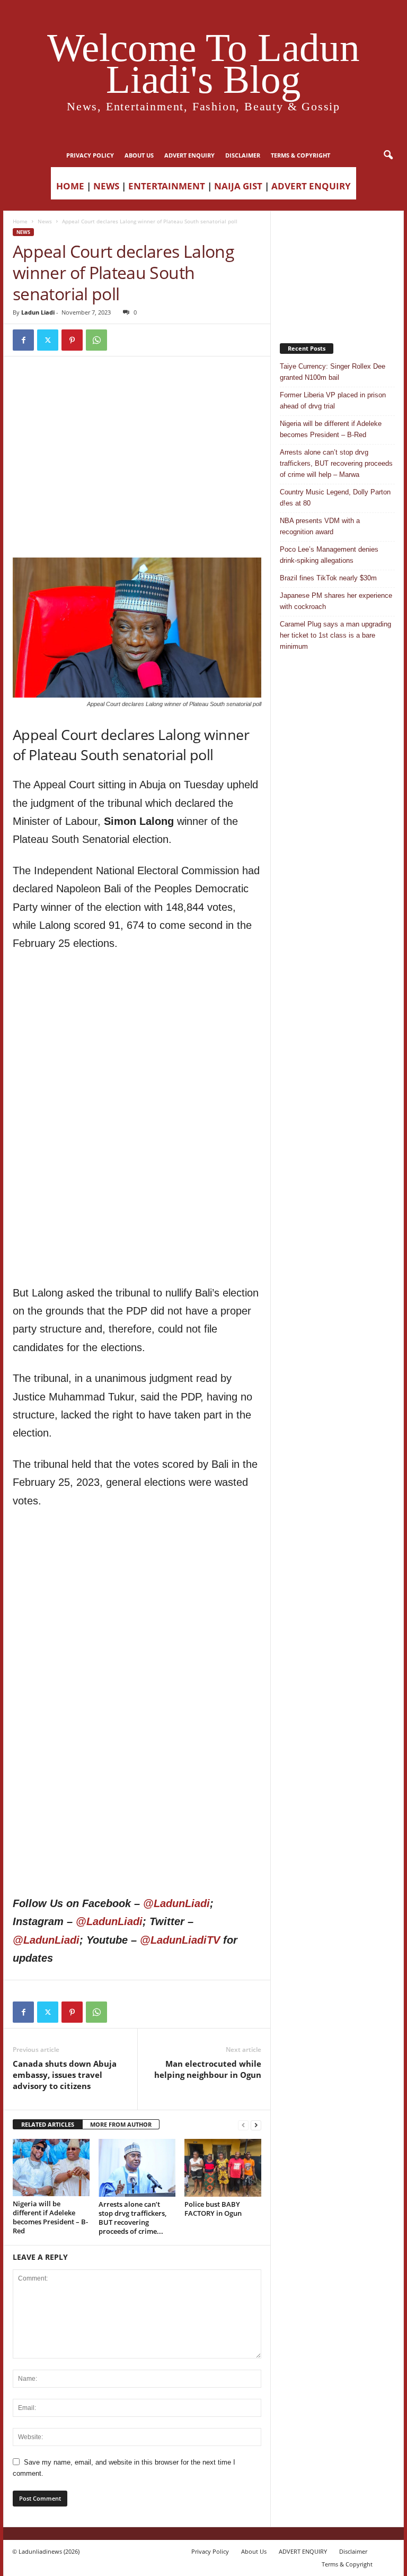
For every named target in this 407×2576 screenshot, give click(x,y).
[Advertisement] (137, 393)
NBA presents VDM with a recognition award (320, 526)
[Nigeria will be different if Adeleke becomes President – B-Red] (51, 2168)
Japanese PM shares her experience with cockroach (336, 601)
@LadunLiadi (176, 1903)
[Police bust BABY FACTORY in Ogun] (223, 2168)
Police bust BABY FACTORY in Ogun (213, 2209)
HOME (70, 186)
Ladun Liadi (38, 312)
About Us (139, 155)
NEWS (106, 186)
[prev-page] (243, 2125)
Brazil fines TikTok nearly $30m (328, 578)
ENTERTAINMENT (167, 186)
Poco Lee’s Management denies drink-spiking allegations (329, 555)
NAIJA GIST (238, 186)
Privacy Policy (90, 155)
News (45, 221)
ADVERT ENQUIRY (189, 155)
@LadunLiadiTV (180, 1940)
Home (20, 221)
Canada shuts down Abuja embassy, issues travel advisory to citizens (65, 2075)
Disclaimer (243, 155)
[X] (48, 340)
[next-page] (256, 2125)
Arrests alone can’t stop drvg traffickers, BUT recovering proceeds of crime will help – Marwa (336, 463)
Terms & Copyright (300, 155)
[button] (388, 155)
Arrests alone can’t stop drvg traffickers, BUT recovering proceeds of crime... (132, 2218)
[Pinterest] (72, 340)
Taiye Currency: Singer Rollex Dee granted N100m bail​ (333, 372)
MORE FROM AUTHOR (121, 2124)
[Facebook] (23, 340)
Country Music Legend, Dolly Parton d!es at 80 (335, 498)
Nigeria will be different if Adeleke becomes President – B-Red (50, 2217)
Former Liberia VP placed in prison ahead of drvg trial (333, 401)
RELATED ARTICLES (48, 2124)
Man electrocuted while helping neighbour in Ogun (208, 2069)
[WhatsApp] (96, 340)
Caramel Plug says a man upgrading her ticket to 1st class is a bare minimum (335, 635)
